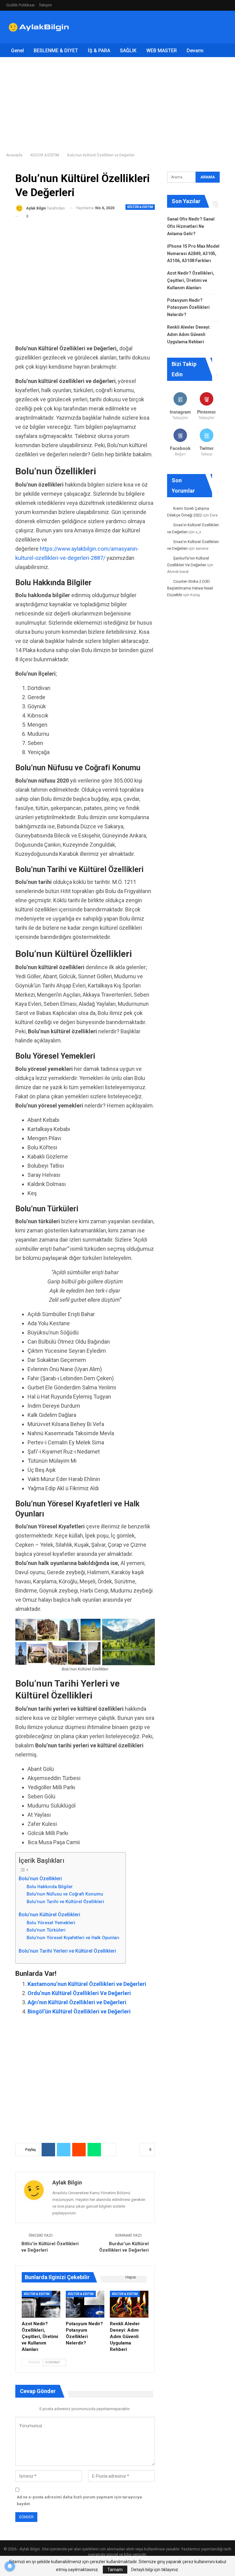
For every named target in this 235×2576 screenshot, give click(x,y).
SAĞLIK (128, 51)
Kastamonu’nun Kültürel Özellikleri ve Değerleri (87, 1984)
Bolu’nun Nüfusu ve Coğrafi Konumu (65, 1894)
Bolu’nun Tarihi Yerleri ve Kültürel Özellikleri (67, 1951)
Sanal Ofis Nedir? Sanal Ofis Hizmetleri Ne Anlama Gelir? (191, 226)
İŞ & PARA (99, 51)
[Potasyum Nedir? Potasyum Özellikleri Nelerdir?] (85, 2304)
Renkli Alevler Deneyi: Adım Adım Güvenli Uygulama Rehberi (189, 334)
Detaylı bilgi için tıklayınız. (155, 2570)
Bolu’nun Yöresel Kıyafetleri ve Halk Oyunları (73, 1938)
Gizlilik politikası (20, 5)
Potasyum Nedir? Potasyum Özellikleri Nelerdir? (188, 308)
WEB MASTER (162, 51)
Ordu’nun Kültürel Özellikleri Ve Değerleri (79, 1993)
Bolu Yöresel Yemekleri (51, 1923)
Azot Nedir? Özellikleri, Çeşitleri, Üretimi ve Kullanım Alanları (191, 280)
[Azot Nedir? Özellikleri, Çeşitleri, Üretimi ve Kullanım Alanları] (41, 2304)
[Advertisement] (157, 26)
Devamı (195, 51)
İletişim (46, 5)
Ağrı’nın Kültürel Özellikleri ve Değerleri (77, 2002)
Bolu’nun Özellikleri (40, 1879)
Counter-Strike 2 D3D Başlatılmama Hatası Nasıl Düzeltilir (190, 588)
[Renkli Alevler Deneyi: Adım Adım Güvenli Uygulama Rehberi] (129, 2304)
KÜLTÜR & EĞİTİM (140, 207)
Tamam (115, 2570)
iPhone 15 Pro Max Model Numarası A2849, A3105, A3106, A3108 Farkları (193, 254)
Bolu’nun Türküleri (46, 1930)
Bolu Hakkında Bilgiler (50, 1887)
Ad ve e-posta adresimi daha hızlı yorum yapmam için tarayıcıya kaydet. (79, 2500)
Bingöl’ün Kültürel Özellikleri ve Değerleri (79, 2011)
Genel (17, 51)
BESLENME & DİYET (56, 51)
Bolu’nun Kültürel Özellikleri (49, 1915)
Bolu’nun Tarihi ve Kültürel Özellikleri (65, 1902)
